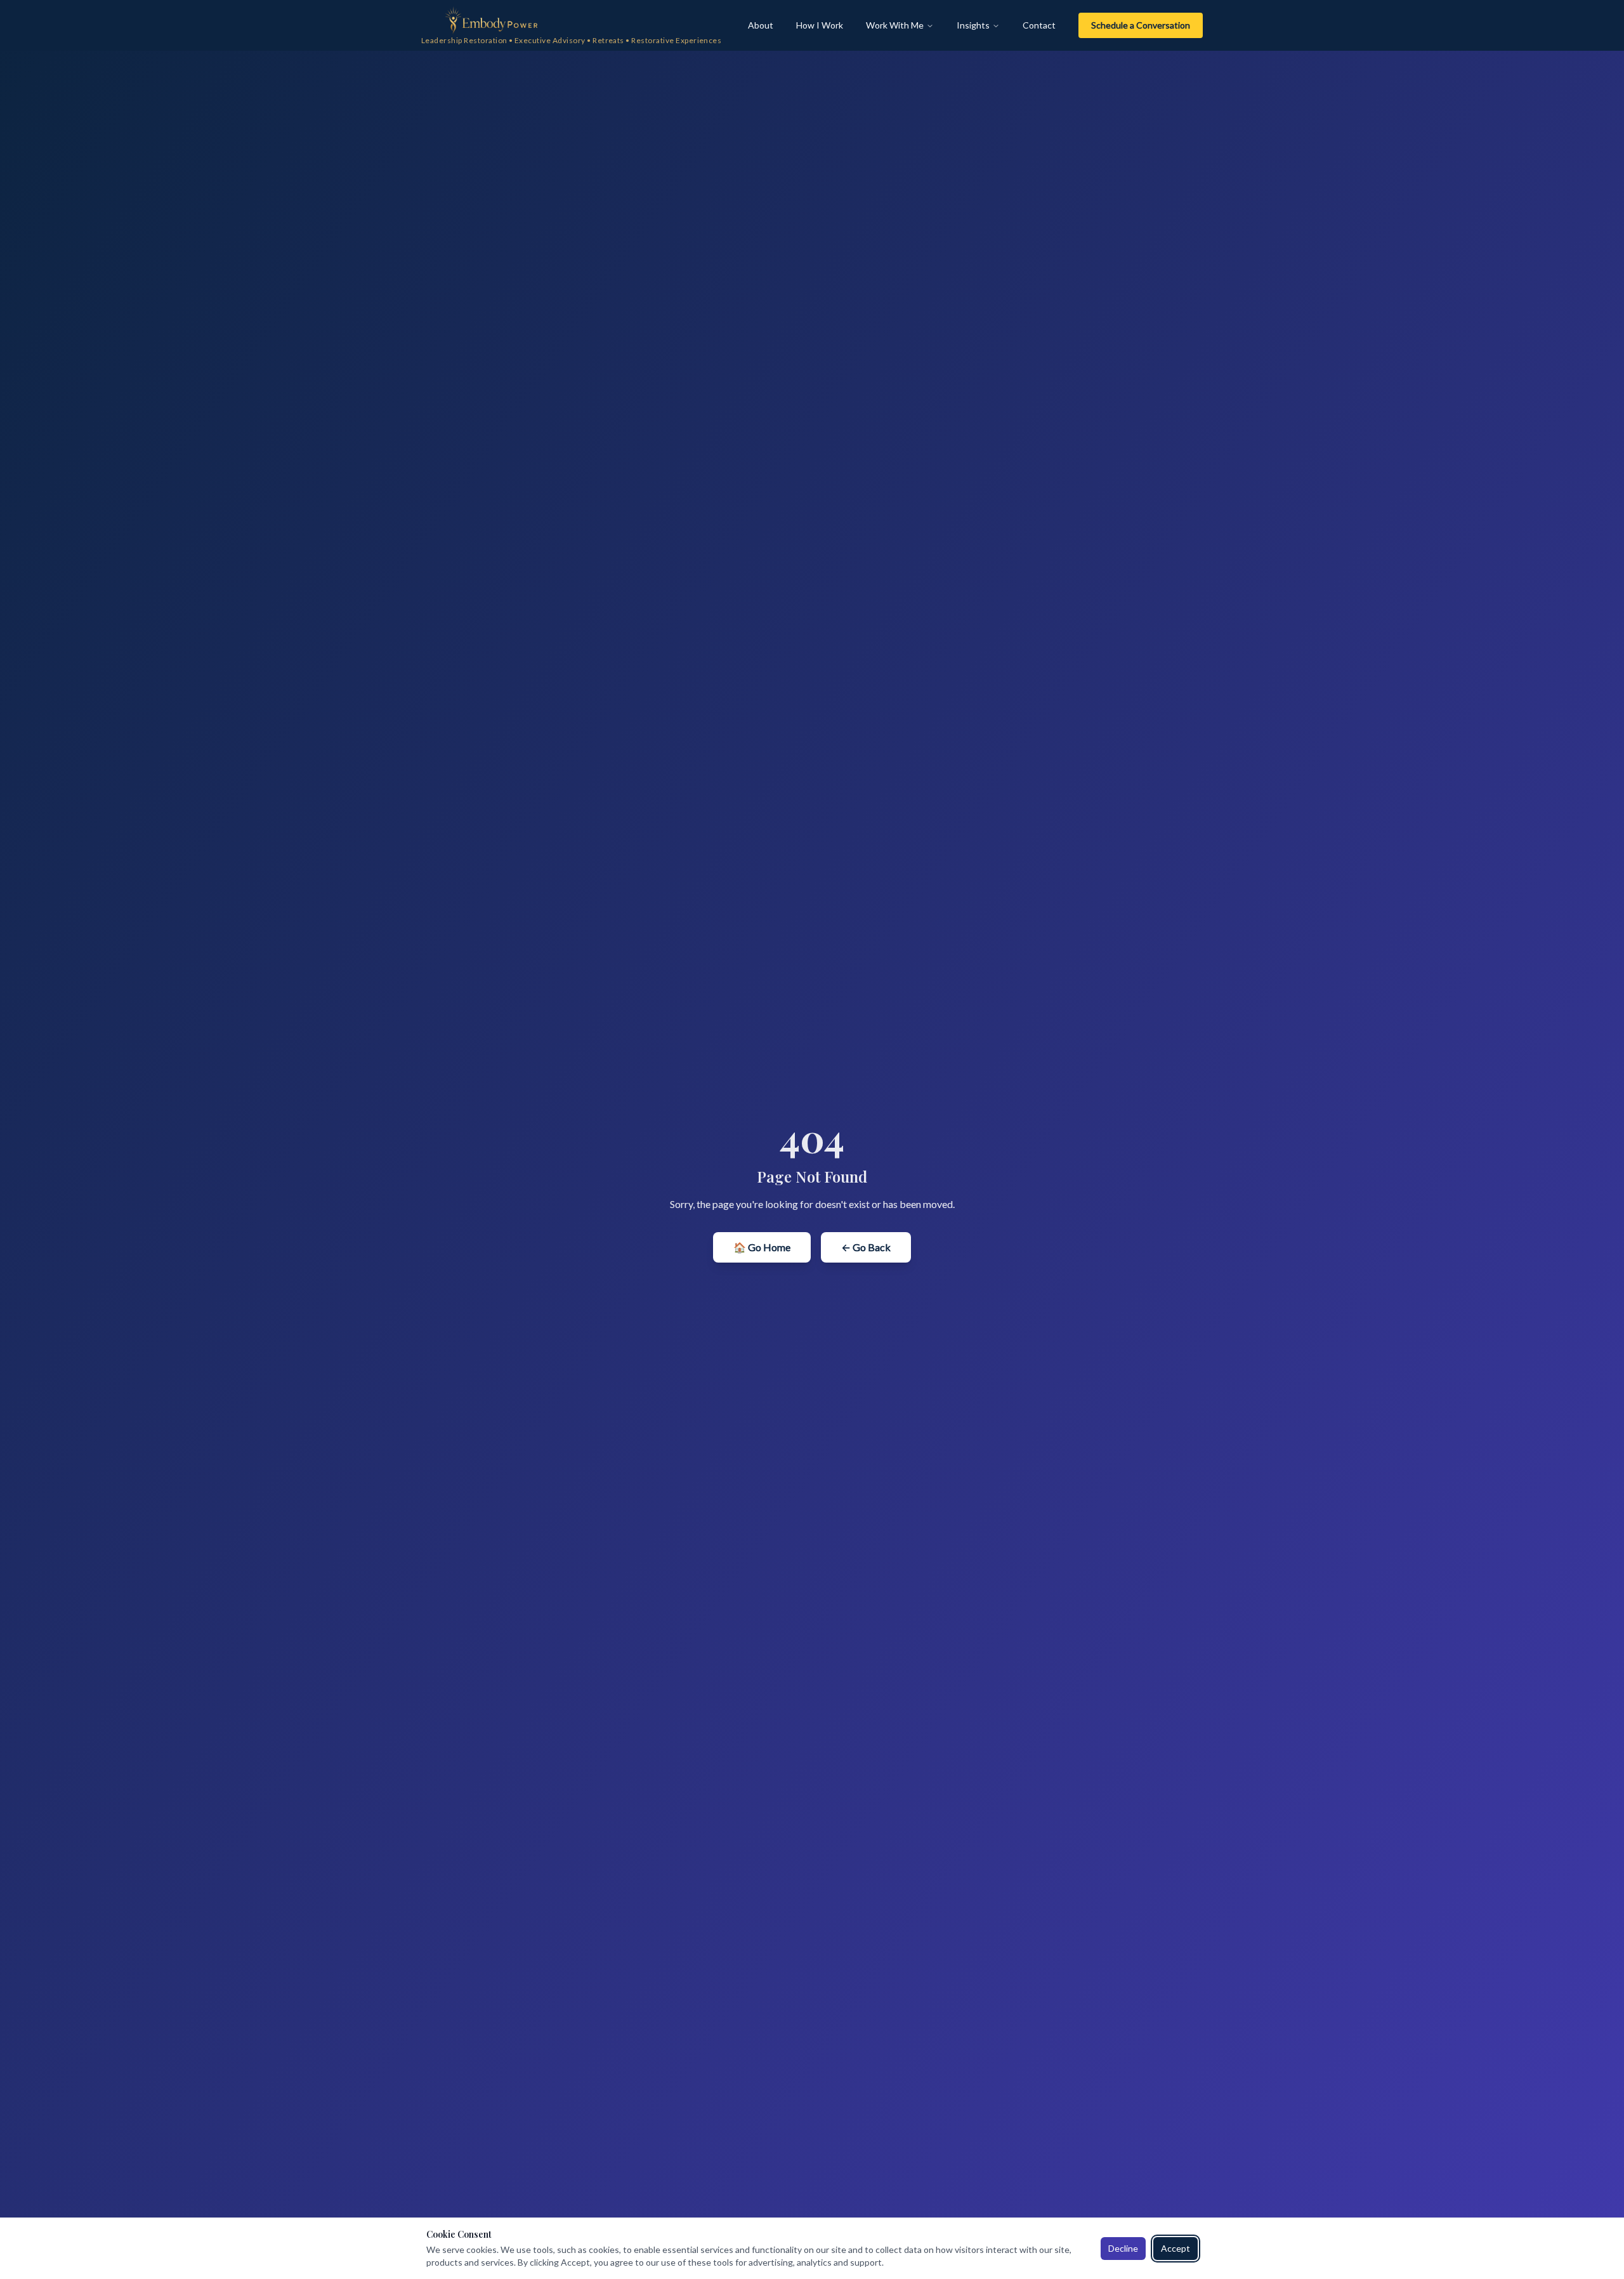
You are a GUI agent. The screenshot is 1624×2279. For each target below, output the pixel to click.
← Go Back (866, 1247)
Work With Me (895, 25)
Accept (1175, 2248)
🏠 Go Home (762, 1247)
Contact (1039, 25)
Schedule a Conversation (1141, 25)
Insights (973, 25)
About (761, 25)
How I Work (820, 25)
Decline (1123, 2248)
